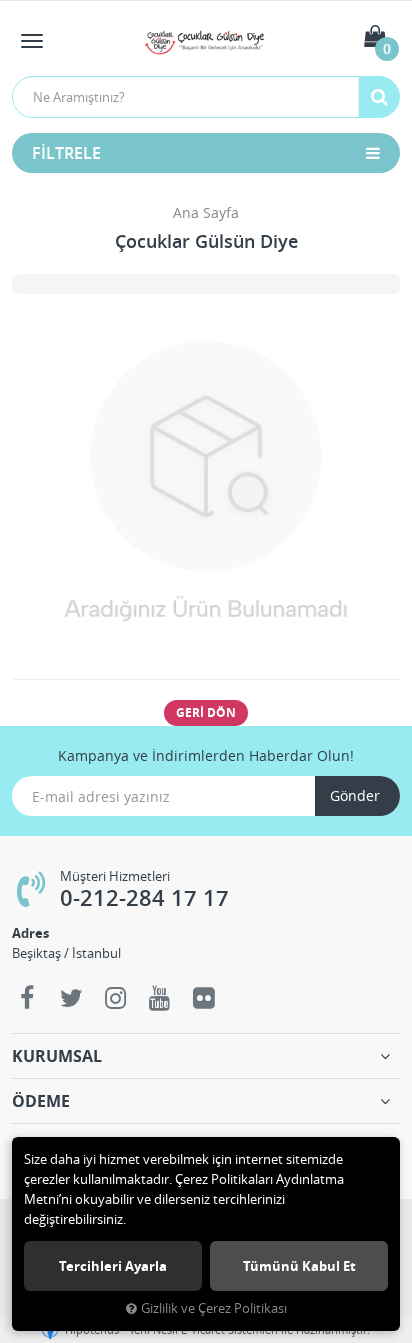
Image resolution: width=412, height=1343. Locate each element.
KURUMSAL (57, 1056)
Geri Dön (206, 712)
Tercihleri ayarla (113, 1266)
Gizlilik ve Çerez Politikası (214, 1308)
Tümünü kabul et (299, 1266)
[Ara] (379, 97)
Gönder (355, 795)
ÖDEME (41, 1101)
